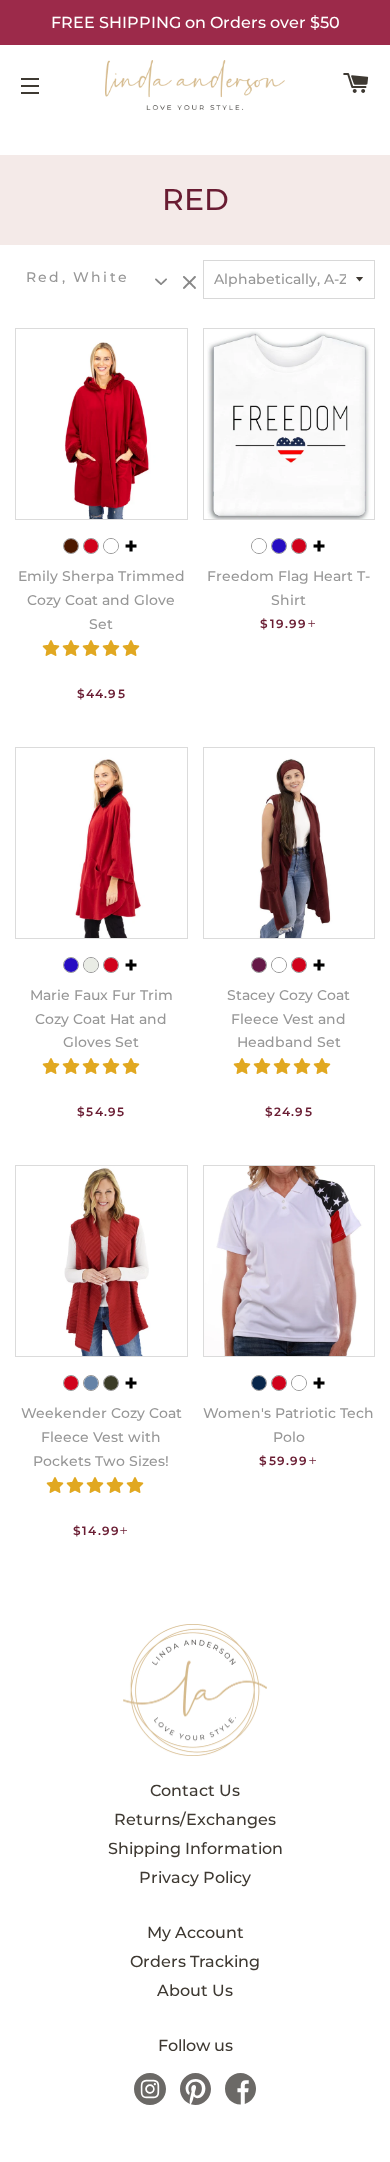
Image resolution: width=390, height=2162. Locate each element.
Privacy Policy (195, 1877)
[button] (93, 648)
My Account (195, 1932)
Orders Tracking (195, 1961)
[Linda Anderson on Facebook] (240, 2099)
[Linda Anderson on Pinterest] (195, 2099)
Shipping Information (195, 1848)
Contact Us (195, 1790)
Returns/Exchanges (195, 1819)
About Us (195, 1990)
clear (192, 284)
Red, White (77, 277)
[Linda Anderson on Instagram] (150, 2099)
